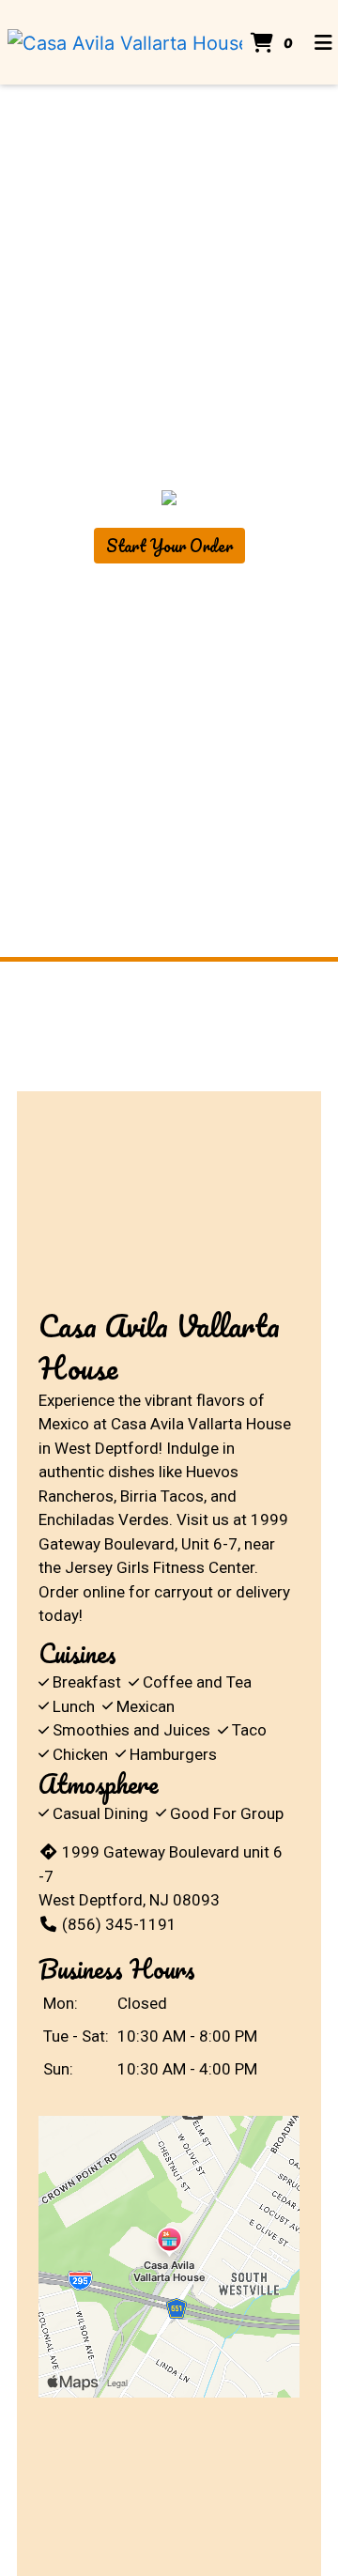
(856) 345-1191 (119, 1924)
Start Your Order (169, 546)
